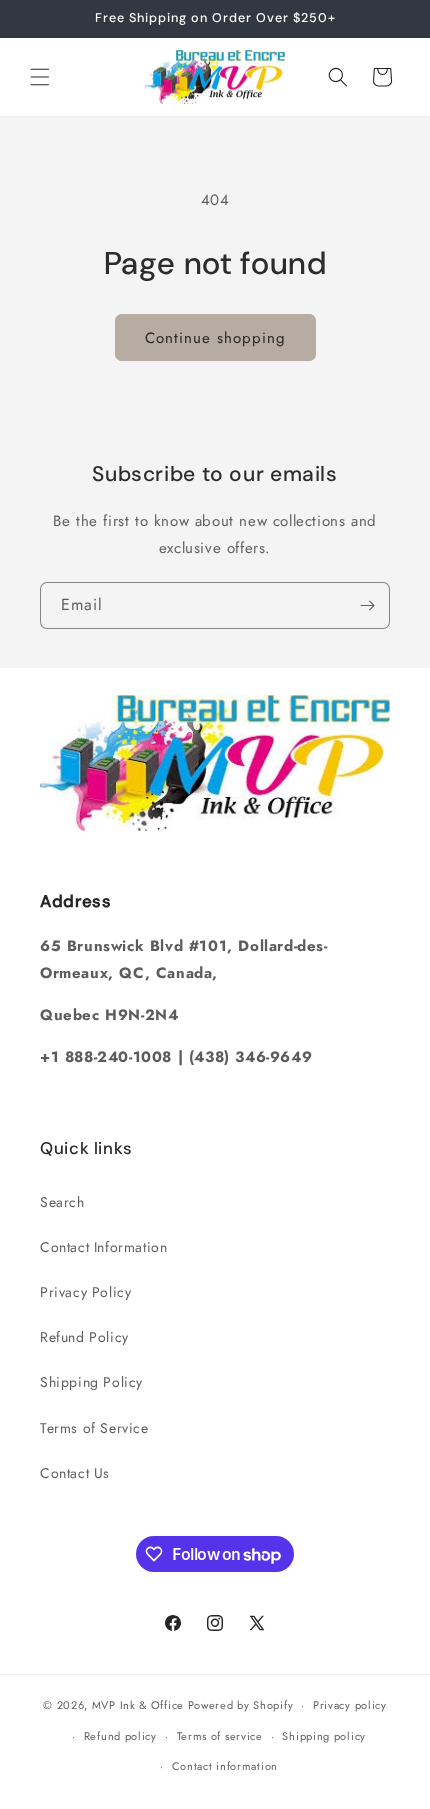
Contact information (225, 1766)
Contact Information (103, 1247)
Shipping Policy (91, 1382)
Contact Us (75, 1473)
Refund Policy (84, 1337)
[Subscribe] (367, 605)
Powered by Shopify (241, 1705)
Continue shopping (215, 338)
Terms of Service (94, 1428)
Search (62, 1202)
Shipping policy (324, 1736)
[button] (40, 77)
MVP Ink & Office (138, 1705)
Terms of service (220, 1736)
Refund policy (120, 1736)
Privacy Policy (85, 1292)
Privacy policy (350, 1705)
